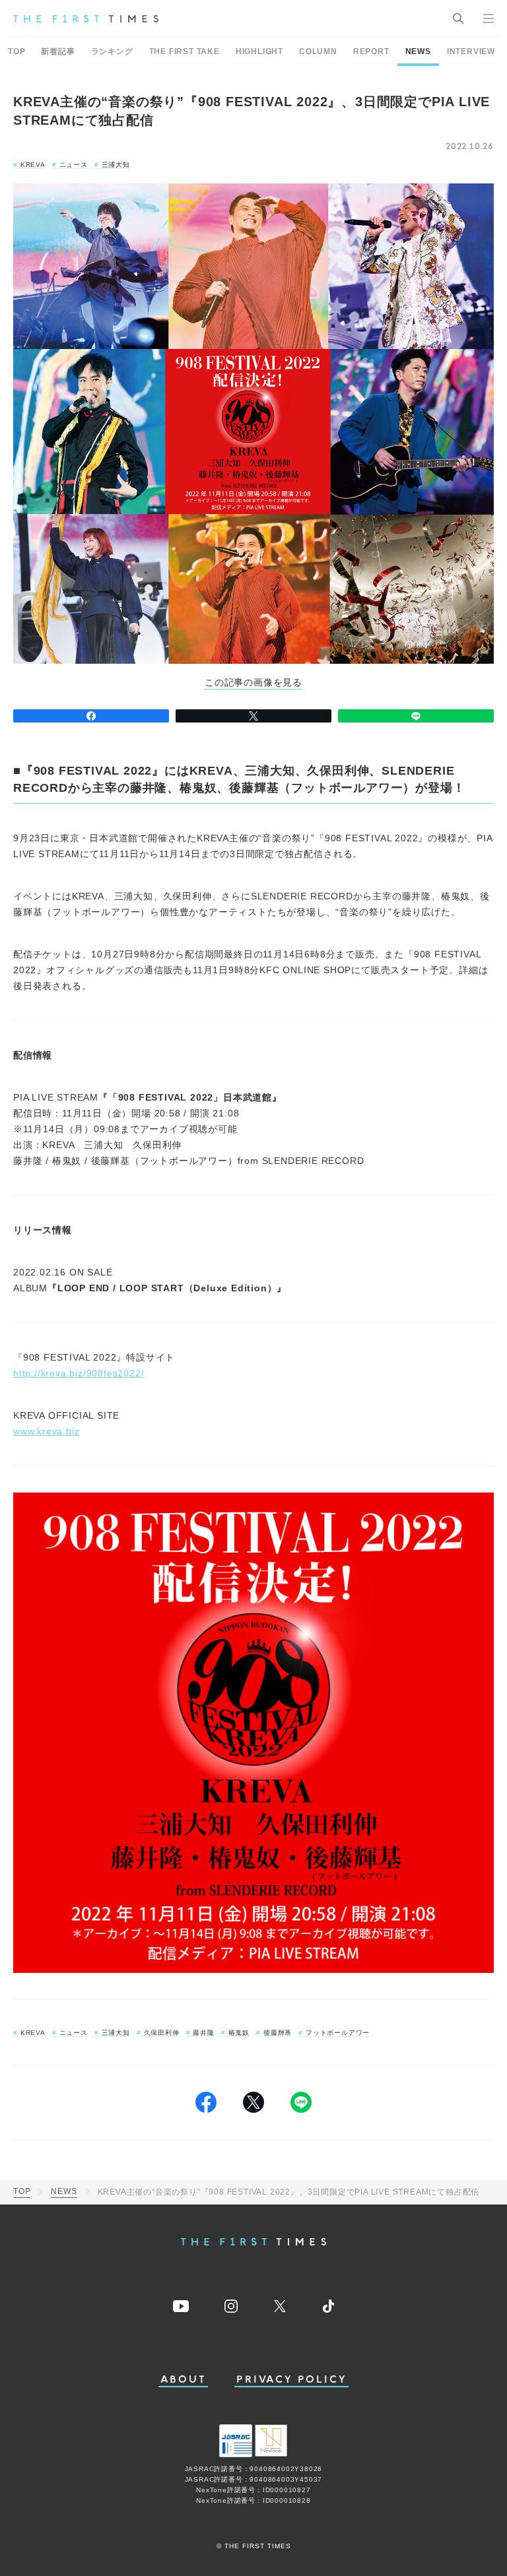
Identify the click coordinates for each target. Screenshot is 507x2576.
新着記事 (58, 51)
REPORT (371, 51)
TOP (17, 51)
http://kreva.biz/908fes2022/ (79, 1373)
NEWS (418, 51)
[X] (253, 716)
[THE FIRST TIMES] (86, 18)
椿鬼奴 (239, 2033)
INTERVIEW (471, 51)
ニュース (74, 165)
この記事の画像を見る (253, 683)
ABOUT (184, 2380)
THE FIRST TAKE (185, 51)
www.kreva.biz (46, 1431)
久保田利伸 (162, 2033)
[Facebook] (91, 716)
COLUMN (318, 51)
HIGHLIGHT (259, 51)
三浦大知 (116, 165)
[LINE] (416, 716)
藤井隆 (203, 2033)
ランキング (112, 51)
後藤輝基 (278, 2033)
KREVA (33, 165)
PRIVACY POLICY (291, 2380)
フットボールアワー (338, 2033)
